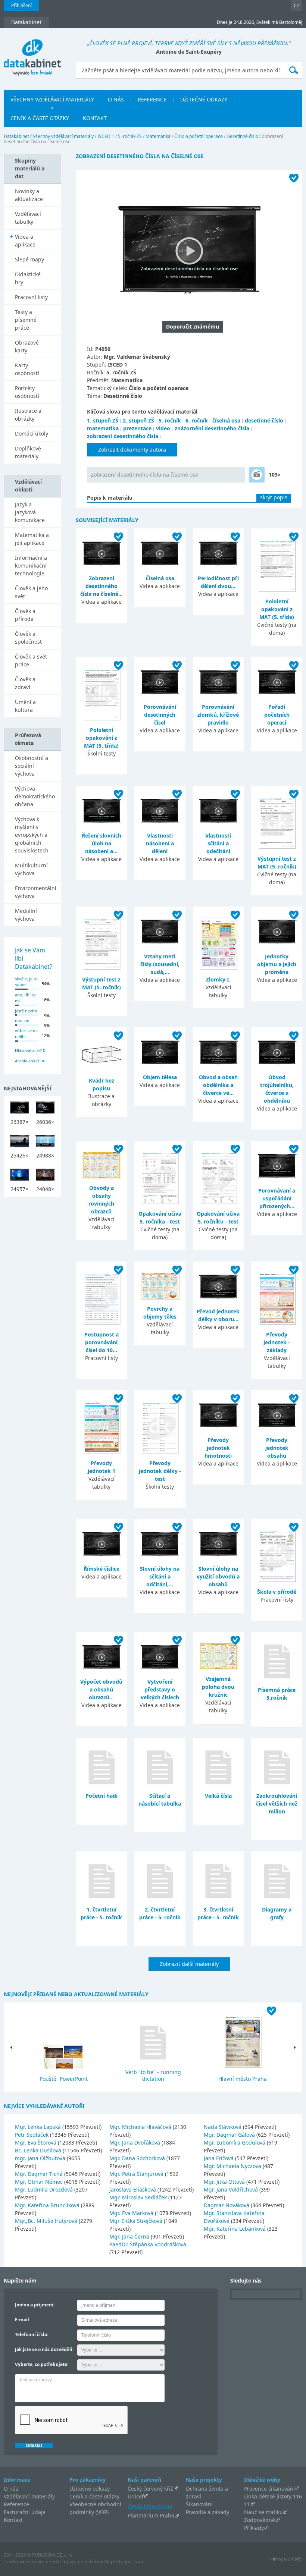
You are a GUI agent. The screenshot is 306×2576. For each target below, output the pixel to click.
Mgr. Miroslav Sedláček (139, 2197)
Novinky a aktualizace (29, 195)
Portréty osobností (27, 392)
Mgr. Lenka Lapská (39, 2127)
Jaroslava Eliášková (133, 2189)
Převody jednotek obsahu (277, 1448)
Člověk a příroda (25, 615)
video (163, 428)
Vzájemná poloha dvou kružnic (218, 1687)
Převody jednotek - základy (277, 1342)
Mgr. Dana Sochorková (138, 2158)
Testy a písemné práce (26, 320)
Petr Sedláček (32, 2135)
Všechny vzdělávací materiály (63, 136)
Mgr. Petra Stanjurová (137, 2174)
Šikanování (199, 2504)
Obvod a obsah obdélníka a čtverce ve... (218, 1085)
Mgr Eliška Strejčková (137, 2221)
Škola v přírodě (277, 1592)
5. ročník (170, 420)
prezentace (137, 428)
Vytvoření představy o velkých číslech (160, 1689)
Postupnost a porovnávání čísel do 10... (102, 1342)
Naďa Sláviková (223, 2127)
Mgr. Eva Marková (132, 2213)
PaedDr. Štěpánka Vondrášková (148, 2244)
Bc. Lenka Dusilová (39, 2150)
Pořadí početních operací (277, 715)
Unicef (136, 2496)
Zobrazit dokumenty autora (132, 450)
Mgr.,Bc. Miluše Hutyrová (47, 2221)
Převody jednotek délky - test (160, 1471)
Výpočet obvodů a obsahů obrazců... (101, 1689)
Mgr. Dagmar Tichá (40, 2174)
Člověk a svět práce (31, 660)
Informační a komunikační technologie (31, 566)
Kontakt (13, 2520)
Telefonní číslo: (32, 2335)
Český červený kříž (150, 2489)
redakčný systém (67, 2562)
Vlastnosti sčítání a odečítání (218, 843)
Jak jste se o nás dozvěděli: (44, 2349)
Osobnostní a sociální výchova (32, 766)
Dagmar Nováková (227, 2205)
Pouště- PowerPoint (64, 2079)
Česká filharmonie (150, 2506)
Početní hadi (102, 1796)
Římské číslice (102, 1569)
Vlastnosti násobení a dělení (160, 843)
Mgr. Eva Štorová (36, 2143)
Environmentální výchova (36, 892)
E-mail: (23, 2320)
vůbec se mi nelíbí (26, 1034)
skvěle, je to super (26, 982)
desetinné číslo (264, 420)
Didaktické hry (28, 278)
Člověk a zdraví (25, 683)
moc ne (22, 1020)
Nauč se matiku (263, 2512)
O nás (11, 2489)
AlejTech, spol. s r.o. (124, 2562)
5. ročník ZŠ (130, 136)
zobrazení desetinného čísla (123, 436)
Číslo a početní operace (199, 136)
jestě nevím (26, 1011)
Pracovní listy (31, 297)
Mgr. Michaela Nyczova (233, 2166)
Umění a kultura (25, 706)
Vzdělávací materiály (29, 2496)
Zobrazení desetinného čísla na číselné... (102, 586)
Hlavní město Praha (243, 2079)
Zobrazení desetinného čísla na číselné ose (144, 475)
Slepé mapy (29, 259)
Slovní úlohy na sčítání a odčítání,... (160, 1576)
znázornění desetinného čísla (212, 428)
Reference (16, 2504)
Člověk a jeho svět (31, 592)
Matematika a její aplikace (32, 539)
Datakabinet (16, 136)
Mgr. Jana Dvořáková (135, 2143)
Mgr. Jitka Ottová (225, 2182)
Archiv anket (27, 1061)
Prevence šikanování (269, 2489)
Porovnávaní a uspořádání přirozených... (277, 1198)
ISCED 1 (106, 136)
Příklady (254, 2528)
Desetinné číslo (242, 136)
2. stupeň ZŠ (138, 420)
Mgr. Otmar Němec (40, 2182)
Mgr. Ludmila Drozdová (45, 2189)
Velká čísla (218, 1796)
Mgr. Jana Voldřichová (232, 2189)
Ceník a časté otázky (94, 2496)
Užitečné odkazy (90, 2489)
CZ (296, 5)
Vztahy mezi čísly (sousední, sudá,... (160, 964)
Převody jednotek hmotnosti (218, 1448)
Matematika (158, 136)
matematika (103, 428)
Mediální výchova (26, 915)
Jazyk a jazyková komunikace (30, 512)
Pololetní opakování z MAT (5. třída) (277, 609)
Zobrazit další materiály (189, 1964)
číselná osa (226, 420)
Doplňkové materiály (28, 452)
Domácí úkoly (32, 433)
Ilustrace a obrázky (28, 415)
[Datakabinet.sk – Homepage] (32, 53)
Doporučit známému (193, 326)
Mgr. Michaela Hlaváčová (141, 2127)
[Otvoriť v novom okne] (286, 2561)
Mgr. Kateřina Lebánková (235, 2229)
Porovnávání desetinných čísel (160, 715)
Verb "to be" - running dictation (153, 2075)
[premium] (257, 475)
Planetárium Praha (151, 2515)
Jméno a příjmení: (35, 2305)
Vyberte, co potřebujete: (42, 2364)
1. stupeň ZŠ (103, 420)
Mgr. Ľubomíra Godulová (235, 2143)
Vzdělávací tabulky (28, 218)
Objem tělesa (160, 1077)
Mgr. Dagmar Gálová (230, 2135)
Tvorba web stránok (24, 2562)
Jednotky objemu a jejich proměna (277, 964)
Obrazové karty (27, 346)
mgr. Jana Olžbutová (41, 2158)
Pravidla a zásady (207, 2512)
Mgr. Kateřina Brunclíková (48, 2205)
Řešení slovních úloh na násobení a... (102, 843)
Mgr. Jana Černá (130, 2236)
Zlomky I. (218, 979)
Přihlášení (21, 5)
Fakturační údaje (25, 2512)
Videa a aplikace (25, 241)
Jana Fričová (219, 2158)
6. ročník (197, 420)
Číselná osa (160, 578)
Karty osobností (27, 369)
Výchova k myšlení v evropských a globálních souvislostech (32, 835)
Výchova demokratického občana (35, 796)
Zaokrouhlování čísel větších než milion (277, 1804)
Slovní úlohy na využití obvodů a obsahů (218, 1576)
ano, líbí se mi (25, 998)
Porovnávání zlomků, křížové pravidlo (218, 715)
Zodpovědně (260, 2520)
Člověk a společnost (28, 638)
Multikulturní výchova (31, 869)
